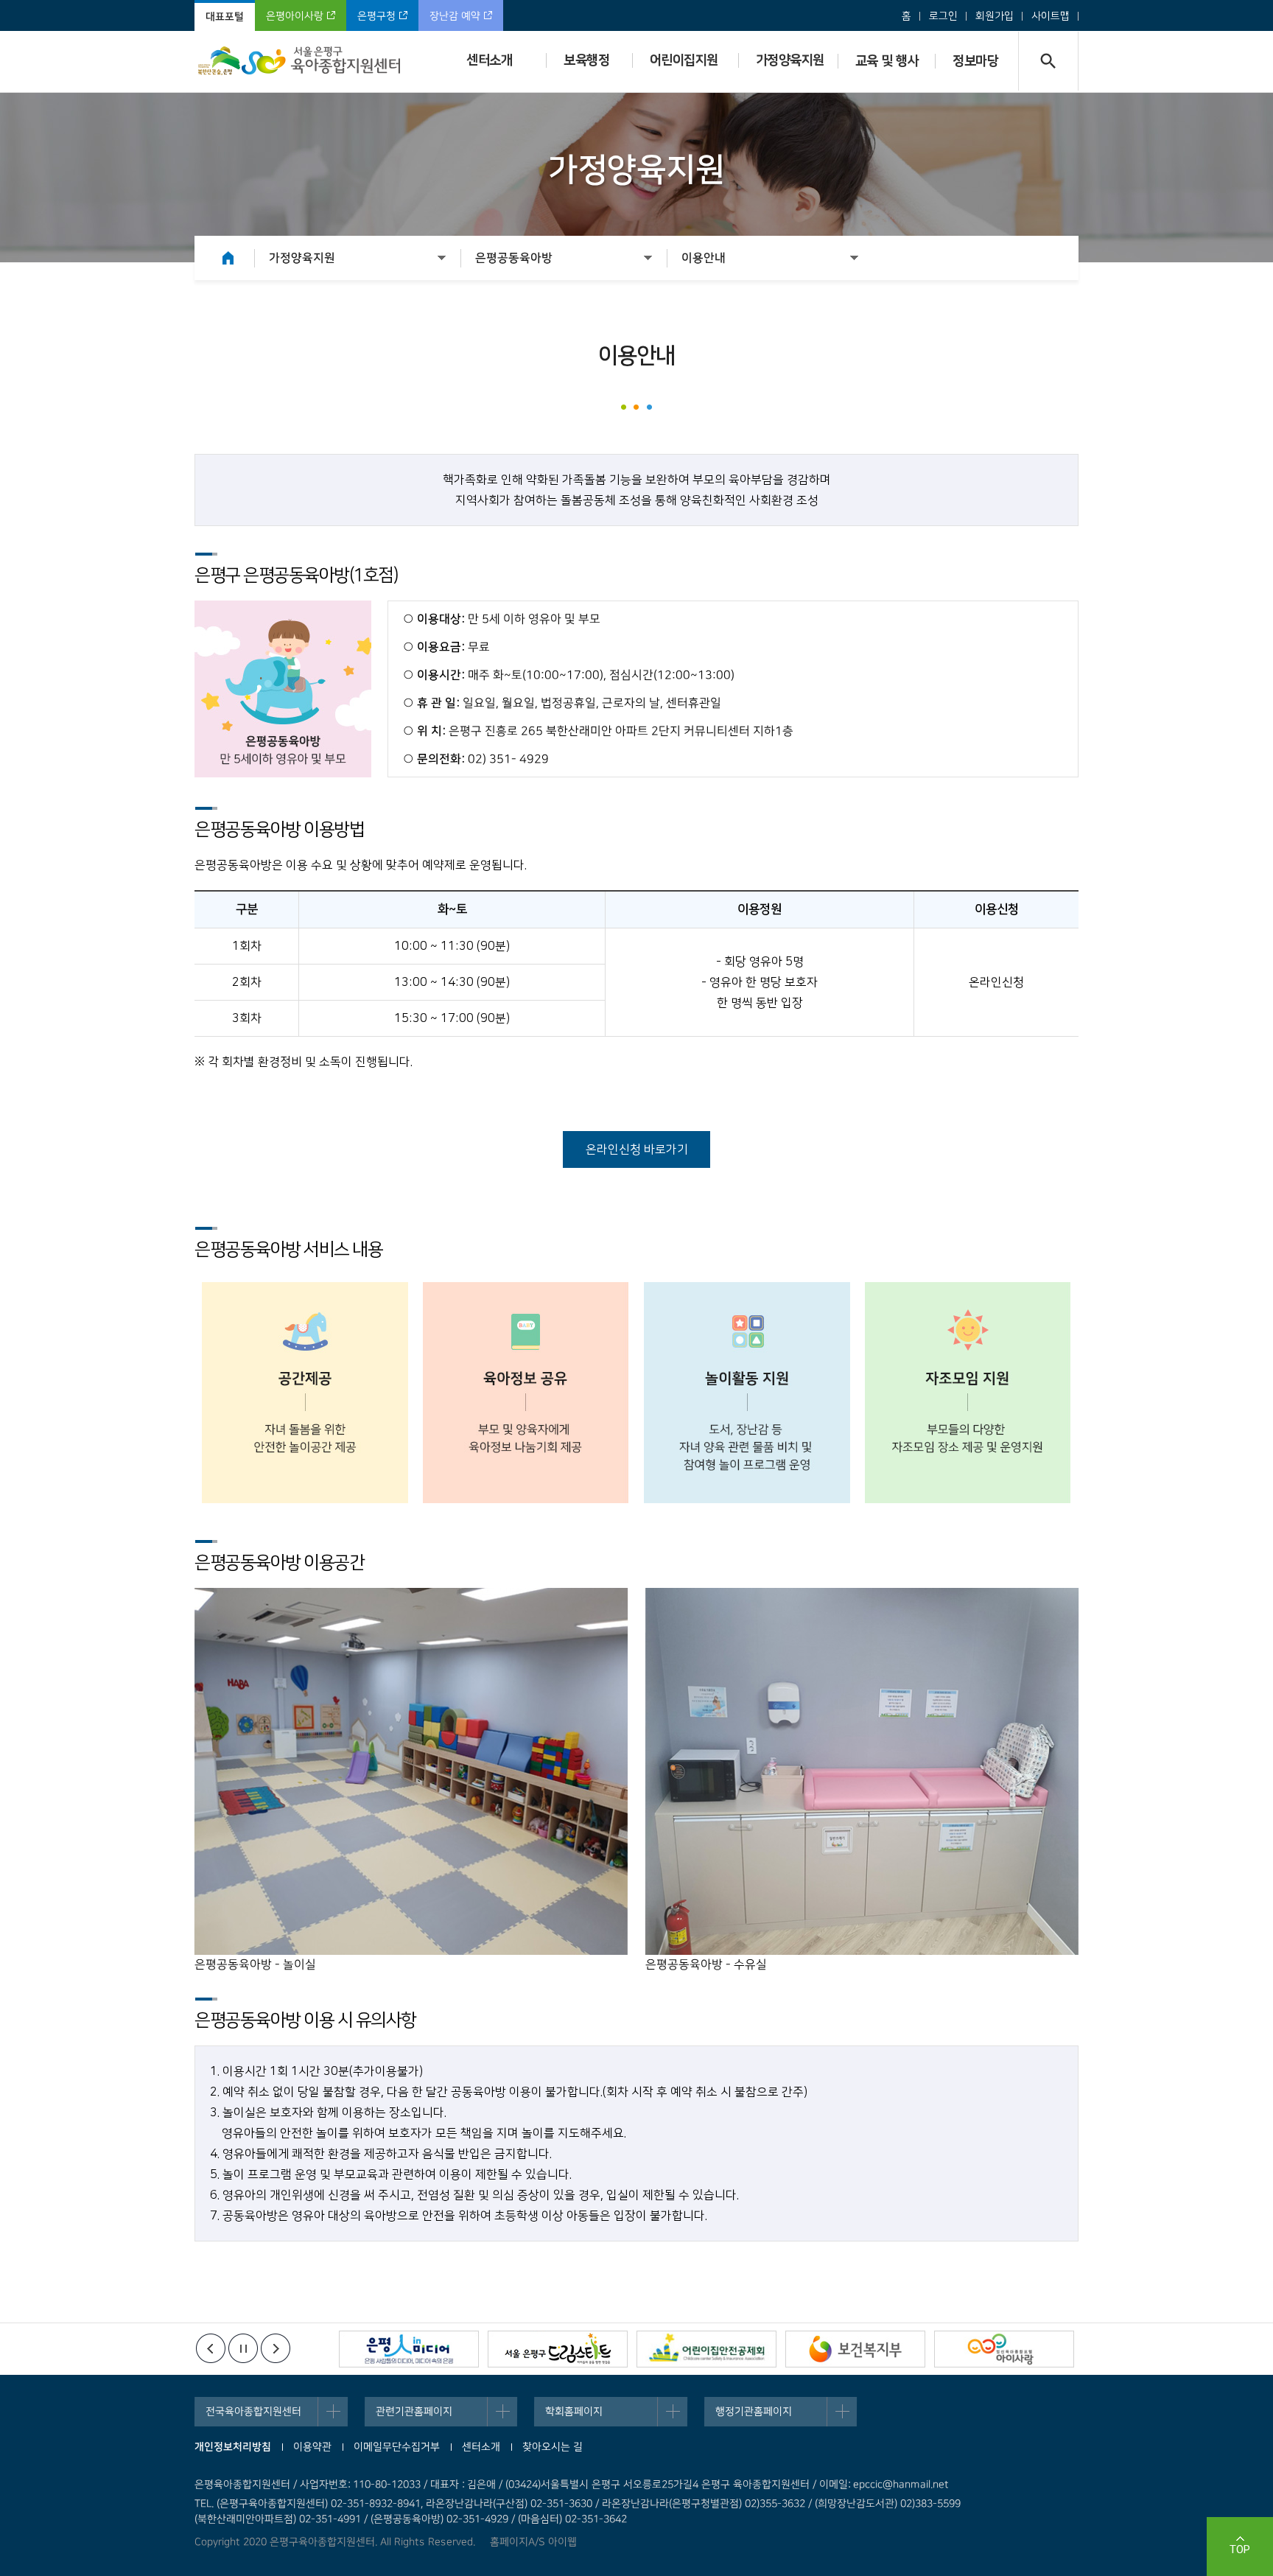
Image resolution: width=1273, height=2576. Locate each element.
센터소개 (489, 60)
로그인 (943, 16)
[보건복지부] (855, 2351)
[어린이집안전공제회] (706, 2351)
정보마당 (975, 61)
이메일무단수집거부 (397, 2447)
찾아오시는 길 (553, 2447)
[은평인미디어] (409, 2351)
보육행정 (586, 60)
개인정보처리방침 (233, 2447)
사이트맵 (1051, 16)
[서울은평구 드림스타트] (558, 2351)
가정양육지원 (790, 60)
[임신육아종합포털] (1004, 2351)
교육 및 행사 (887, 61)
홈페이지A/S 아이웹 (533, 2542)
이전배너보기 (211, 2348)
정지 (243, 2348)
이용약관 (312, 2447)
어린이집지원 (684, 60)
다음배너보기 (276, 2348)
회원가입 (995, 16)
